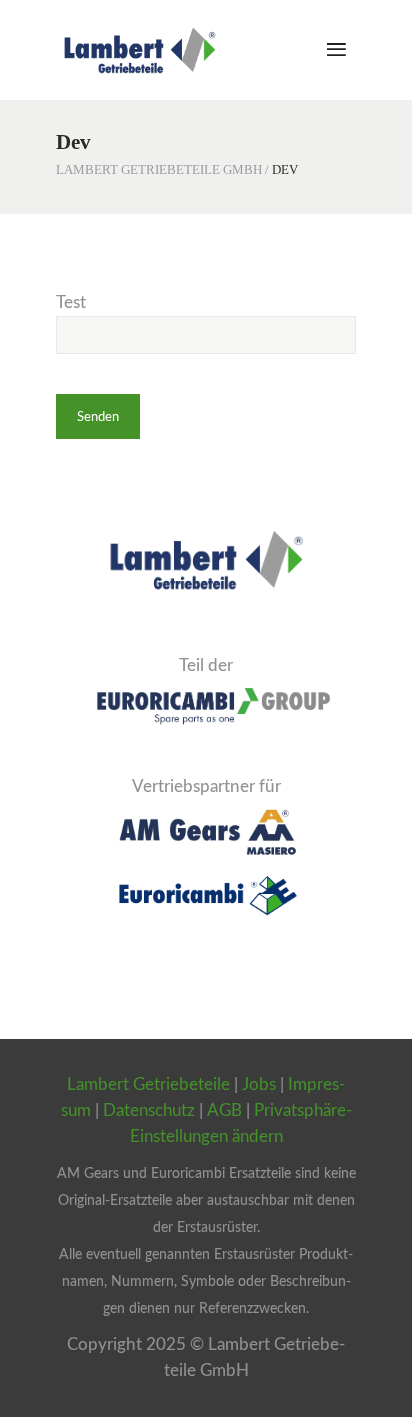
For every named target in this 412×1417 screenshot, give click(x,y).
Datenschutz (149, 1110)
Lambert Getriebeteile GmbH (159, 169)
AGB (224, 1110)
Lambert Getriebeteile (148, 1084)
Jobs (259, 1084)
